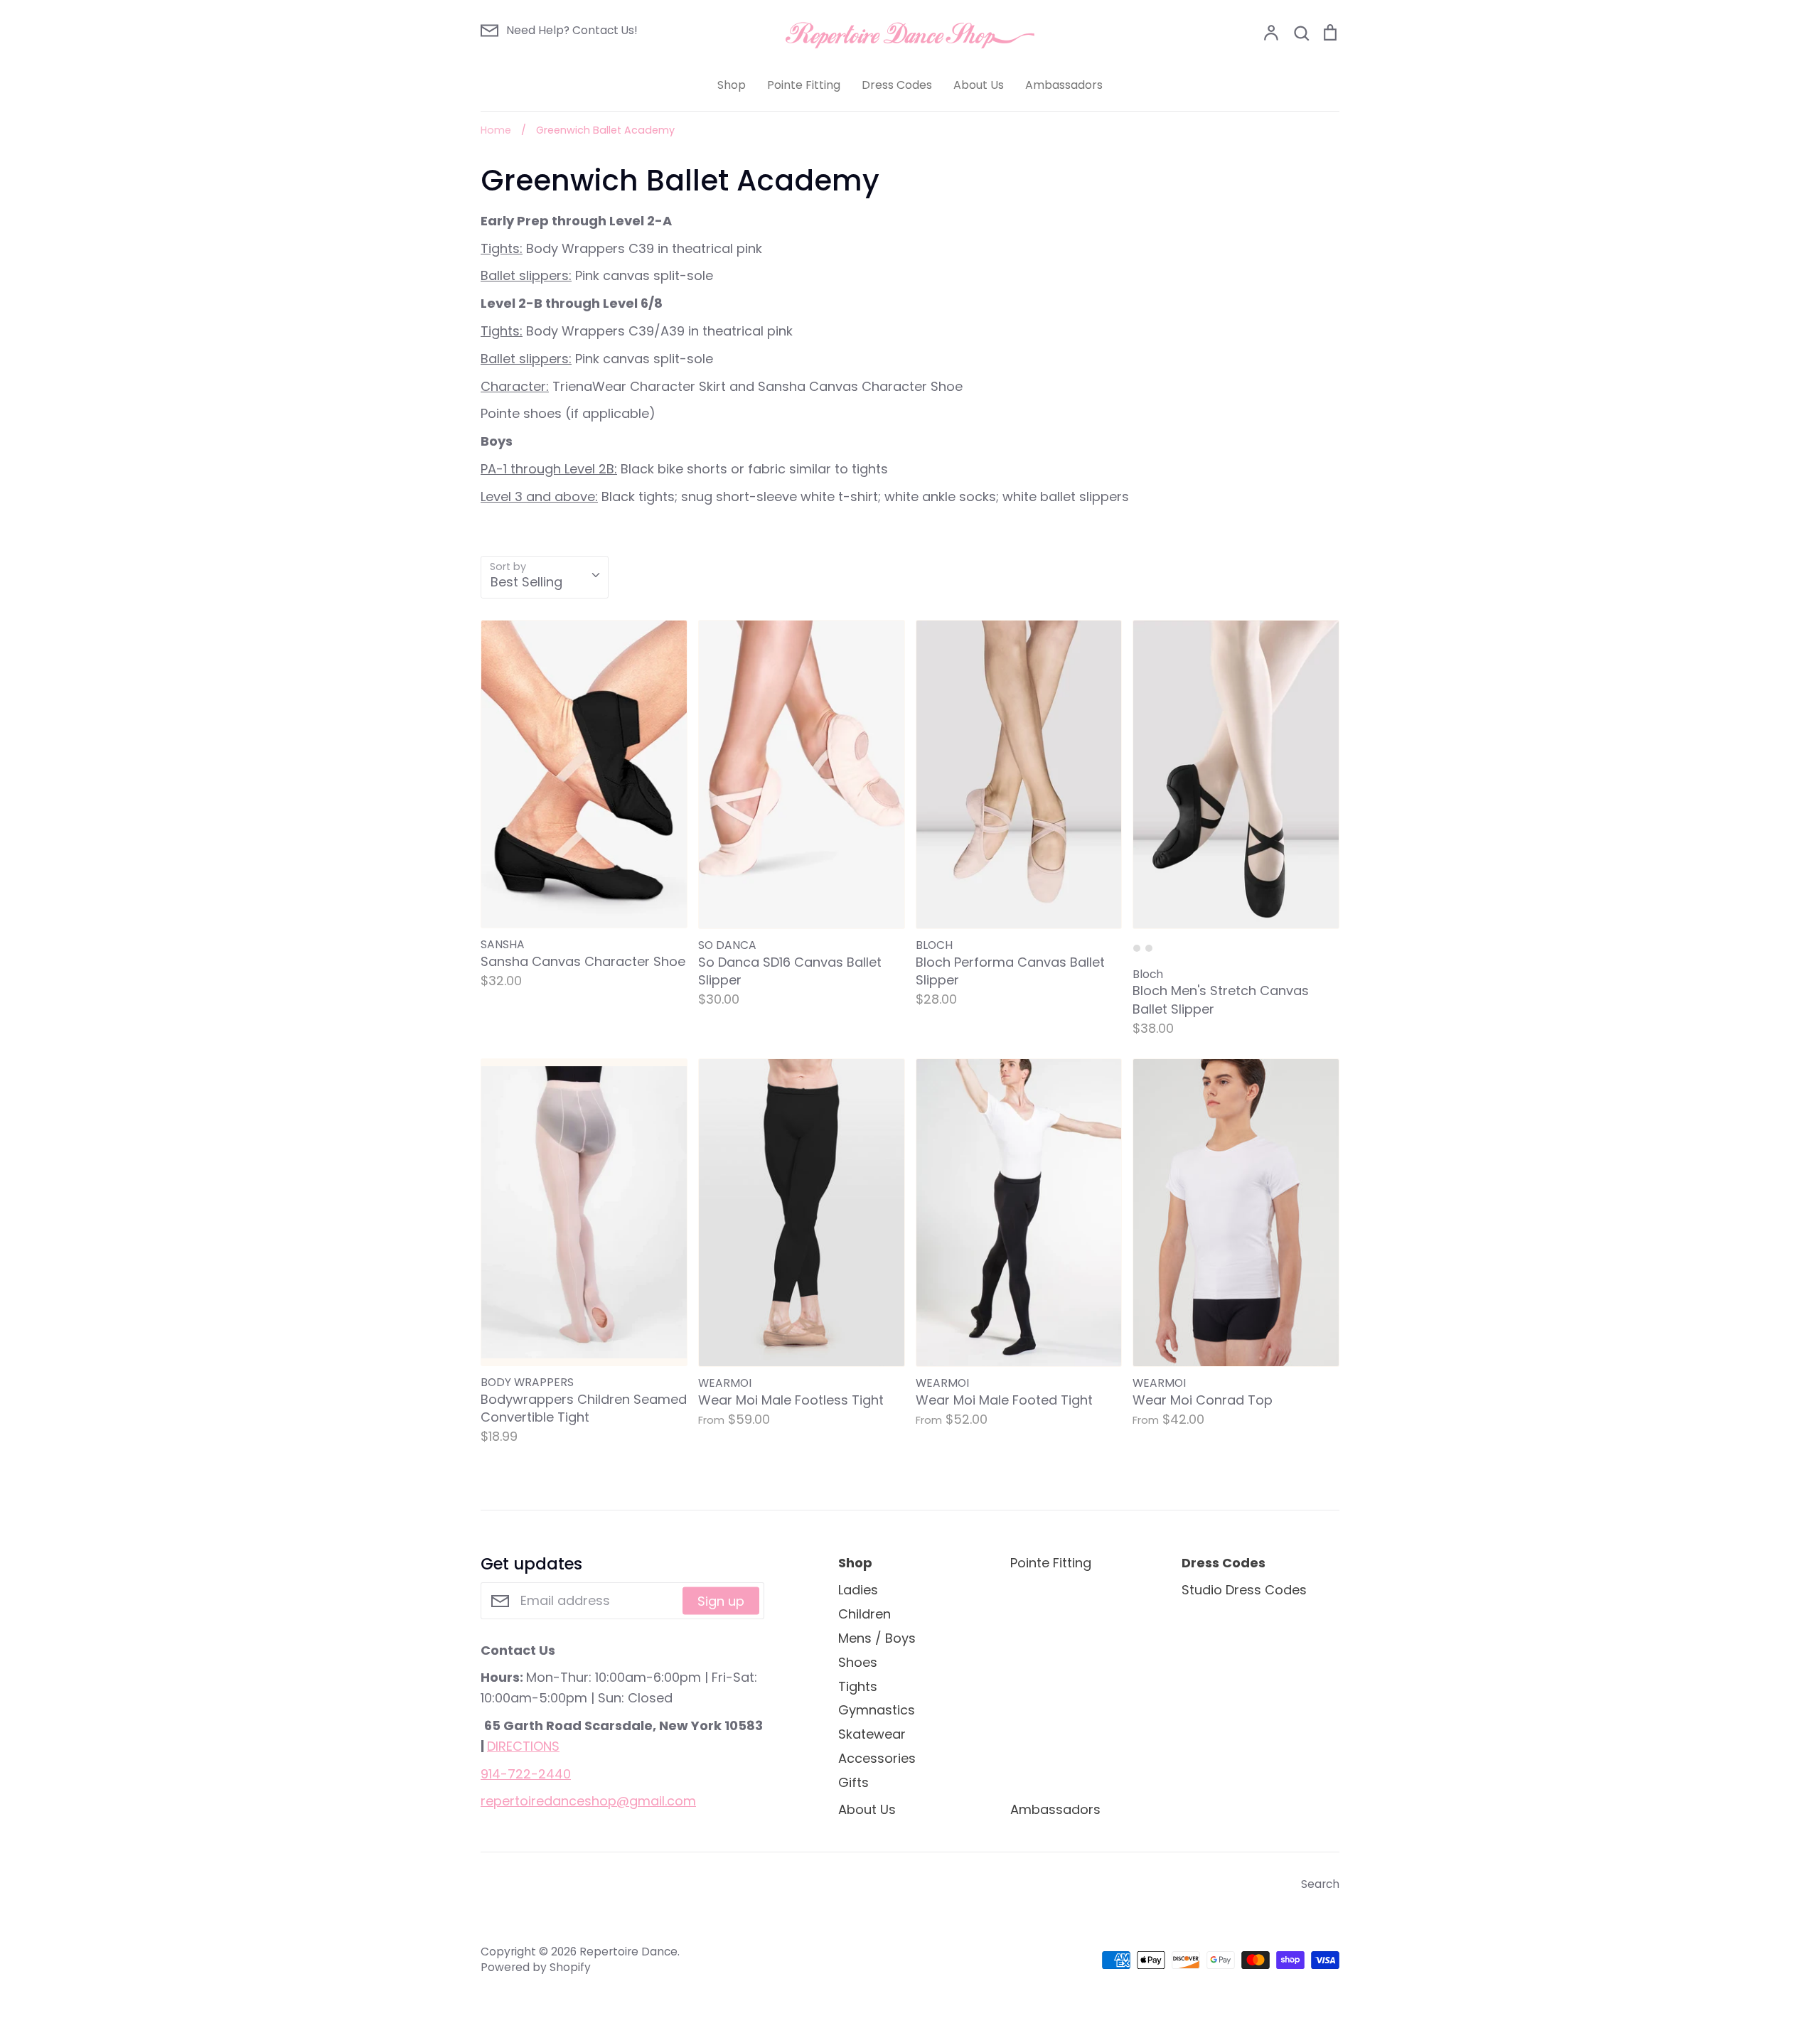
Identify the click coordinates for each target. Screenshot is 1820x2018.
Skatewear (872, 1734)
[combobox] (545, 577)
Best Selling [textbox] (526, 582)
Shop (732, 85)
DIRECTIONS (523, 1746)
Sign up (721, 1601)
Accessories (877, 1758)
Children (864, 1614)
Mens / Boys (877, 1638)
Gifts (853, 1782)
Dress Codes (897, 85)
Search (1320, 1884)
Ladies (858, 1590)
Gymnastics (877, 1710)
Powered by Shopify (536, 1967)
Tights (858, 1686)
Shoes (858, 1662)
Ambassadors (1064, 85)
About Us (979, 85)
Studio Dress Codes (1244, 1590)
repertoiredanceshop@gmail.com (588, 1801)
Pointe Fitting (804, 85)
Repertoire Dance (628, 1952)
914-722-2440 (526, 1774)
